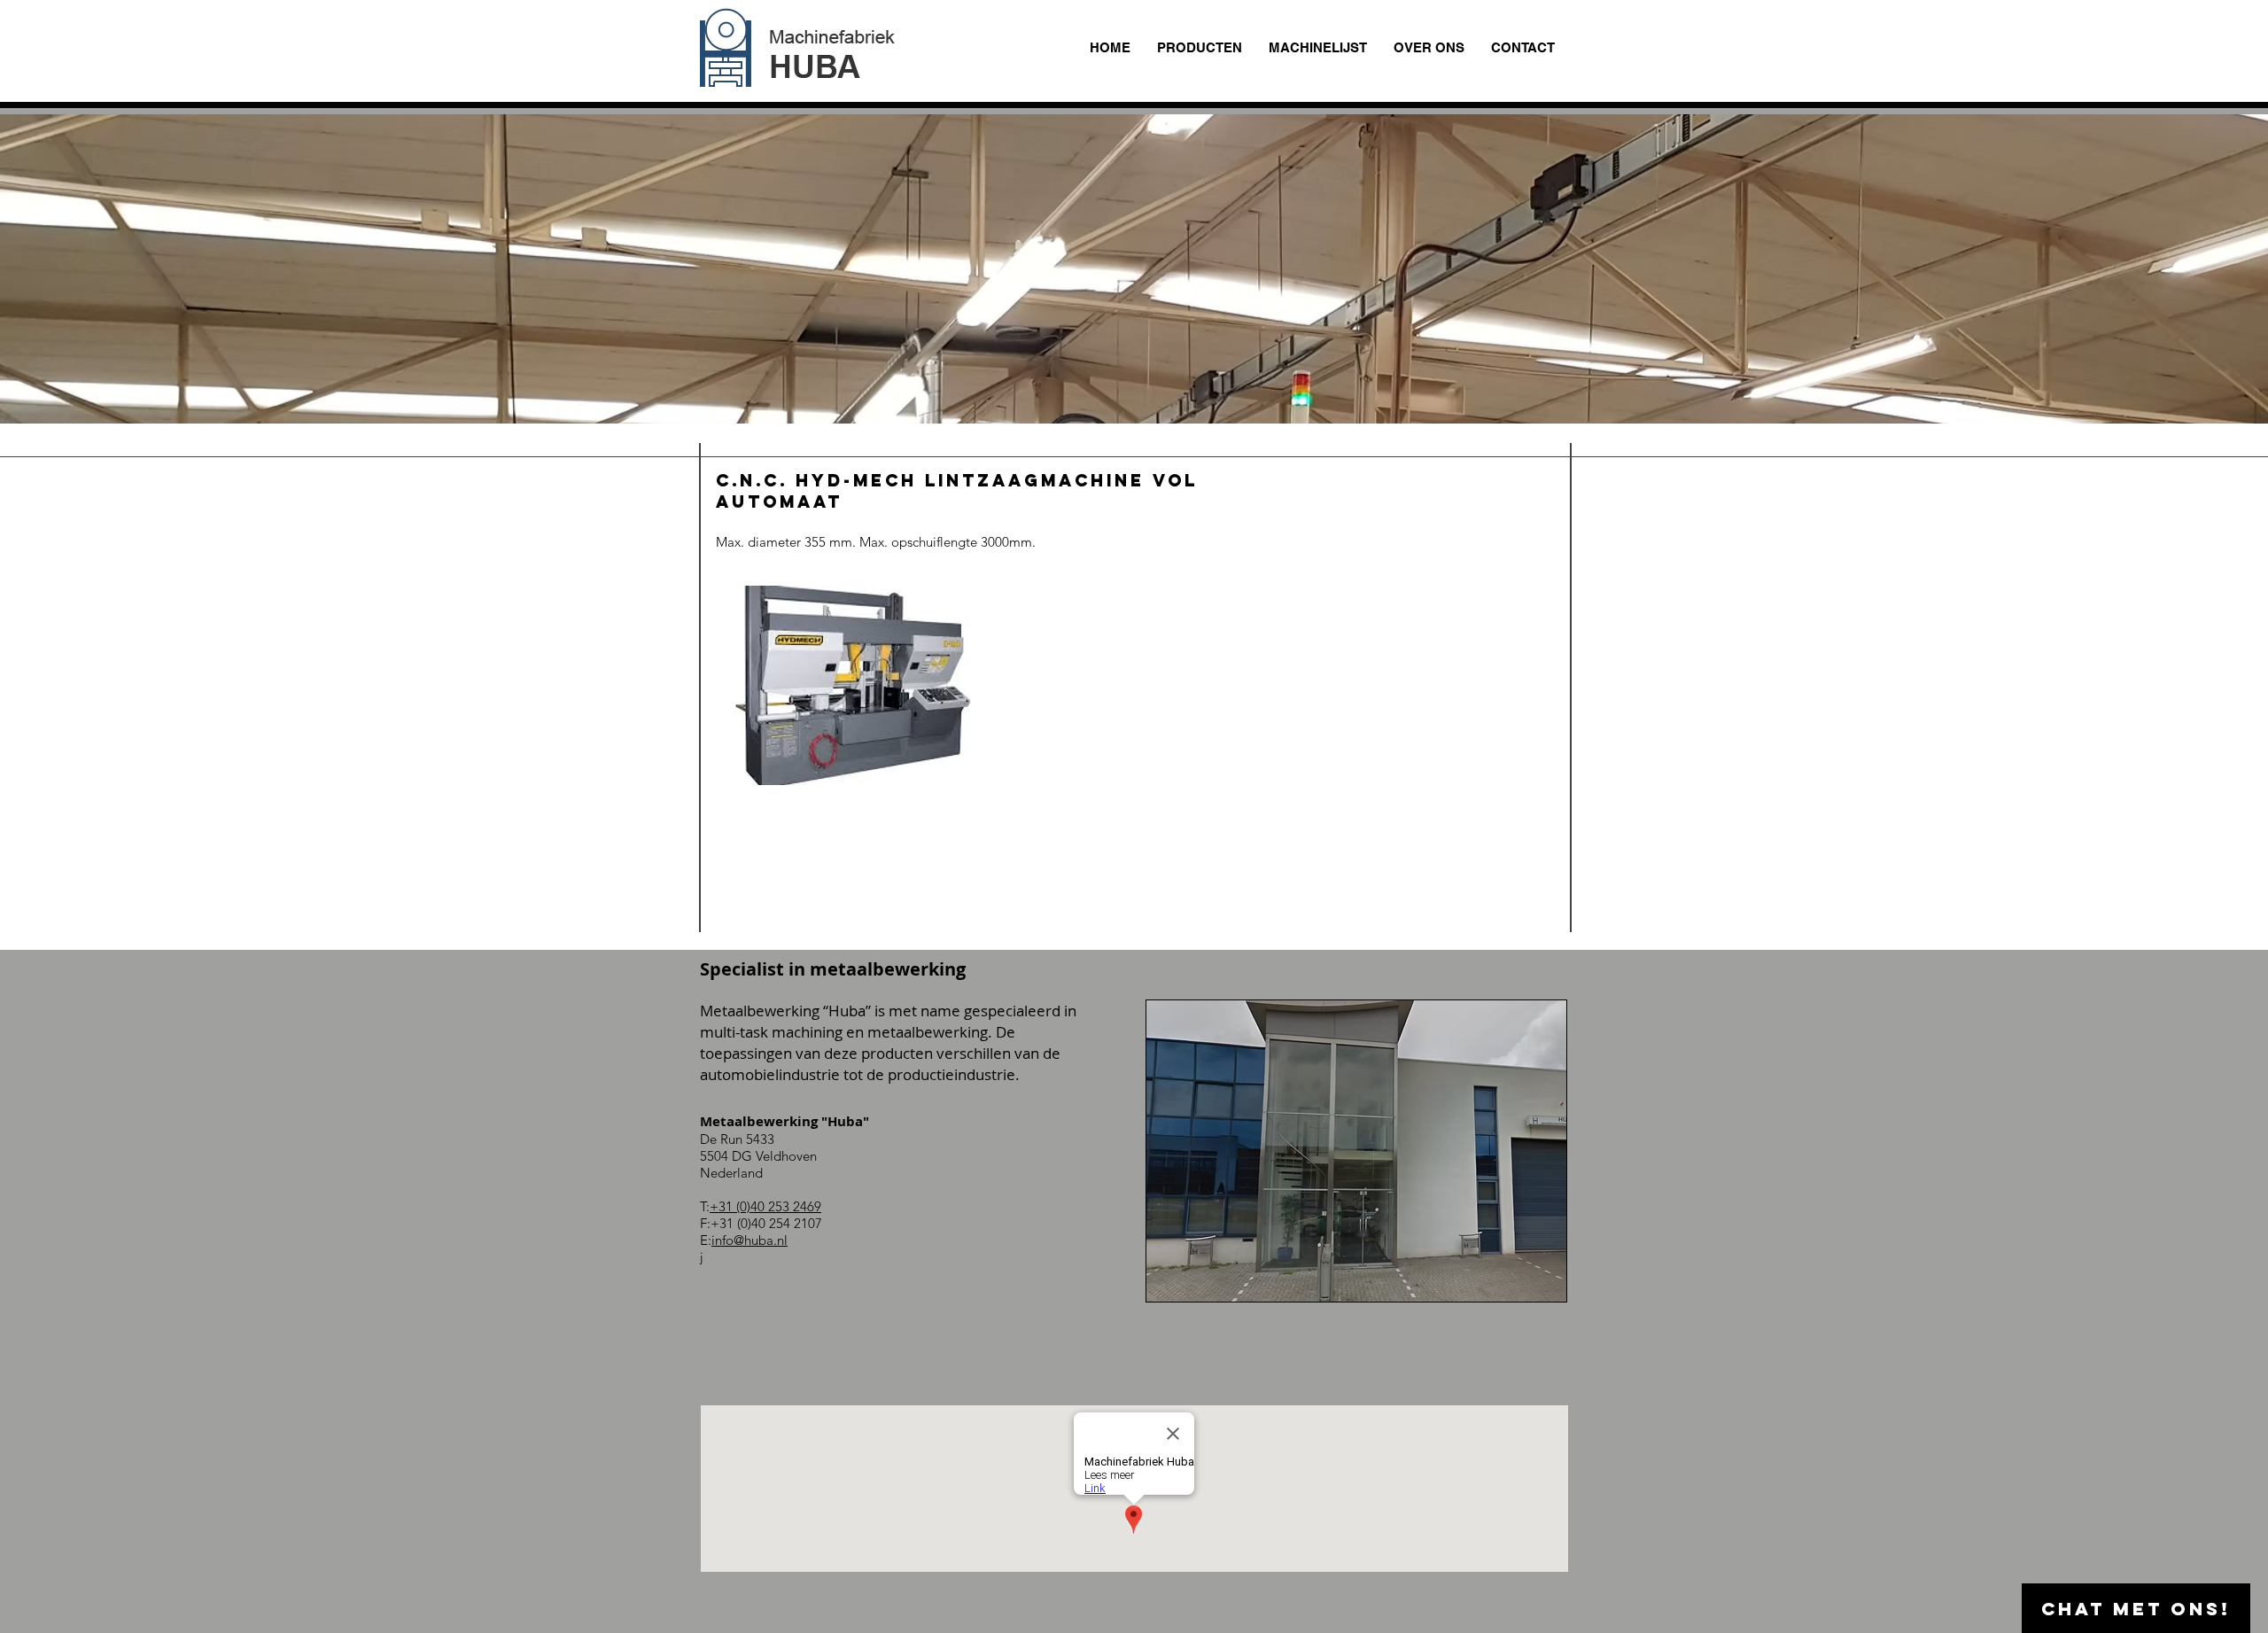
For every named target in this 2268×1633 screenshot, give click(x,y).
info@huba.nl (750, 1240)
